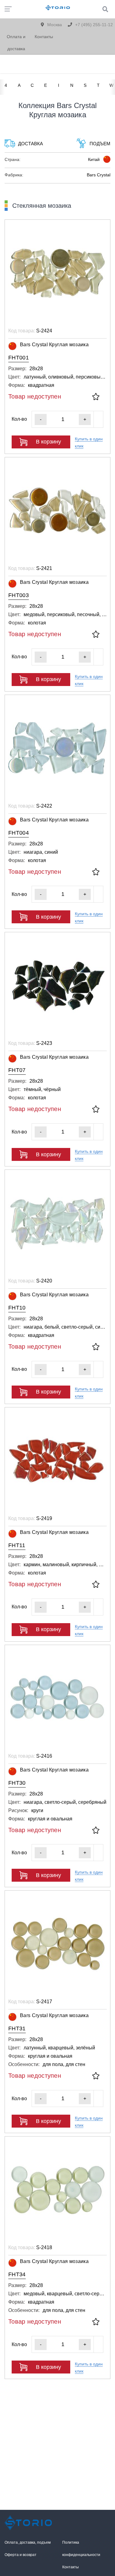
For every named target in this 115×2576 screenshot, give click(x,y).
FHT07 (17, 1070)
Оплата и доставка (16, 43)
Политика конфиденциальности (81, 2549)
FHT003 (19, 595)
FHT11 (17, 1545)
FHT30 (17, 1783)
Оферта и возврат (21, 2555)
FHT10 (17, 1308)
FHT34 (17, 2274)
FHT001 (19, 358)
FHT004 (19, 833)
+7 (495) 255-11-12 (93, 25)
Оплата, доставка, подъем (28, 2542)
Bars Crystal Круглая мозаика (54, 345)
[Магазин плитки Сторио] (29, 2523)
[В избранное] (96, 397)
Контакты (44, 37)
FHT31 (17, 2028)
